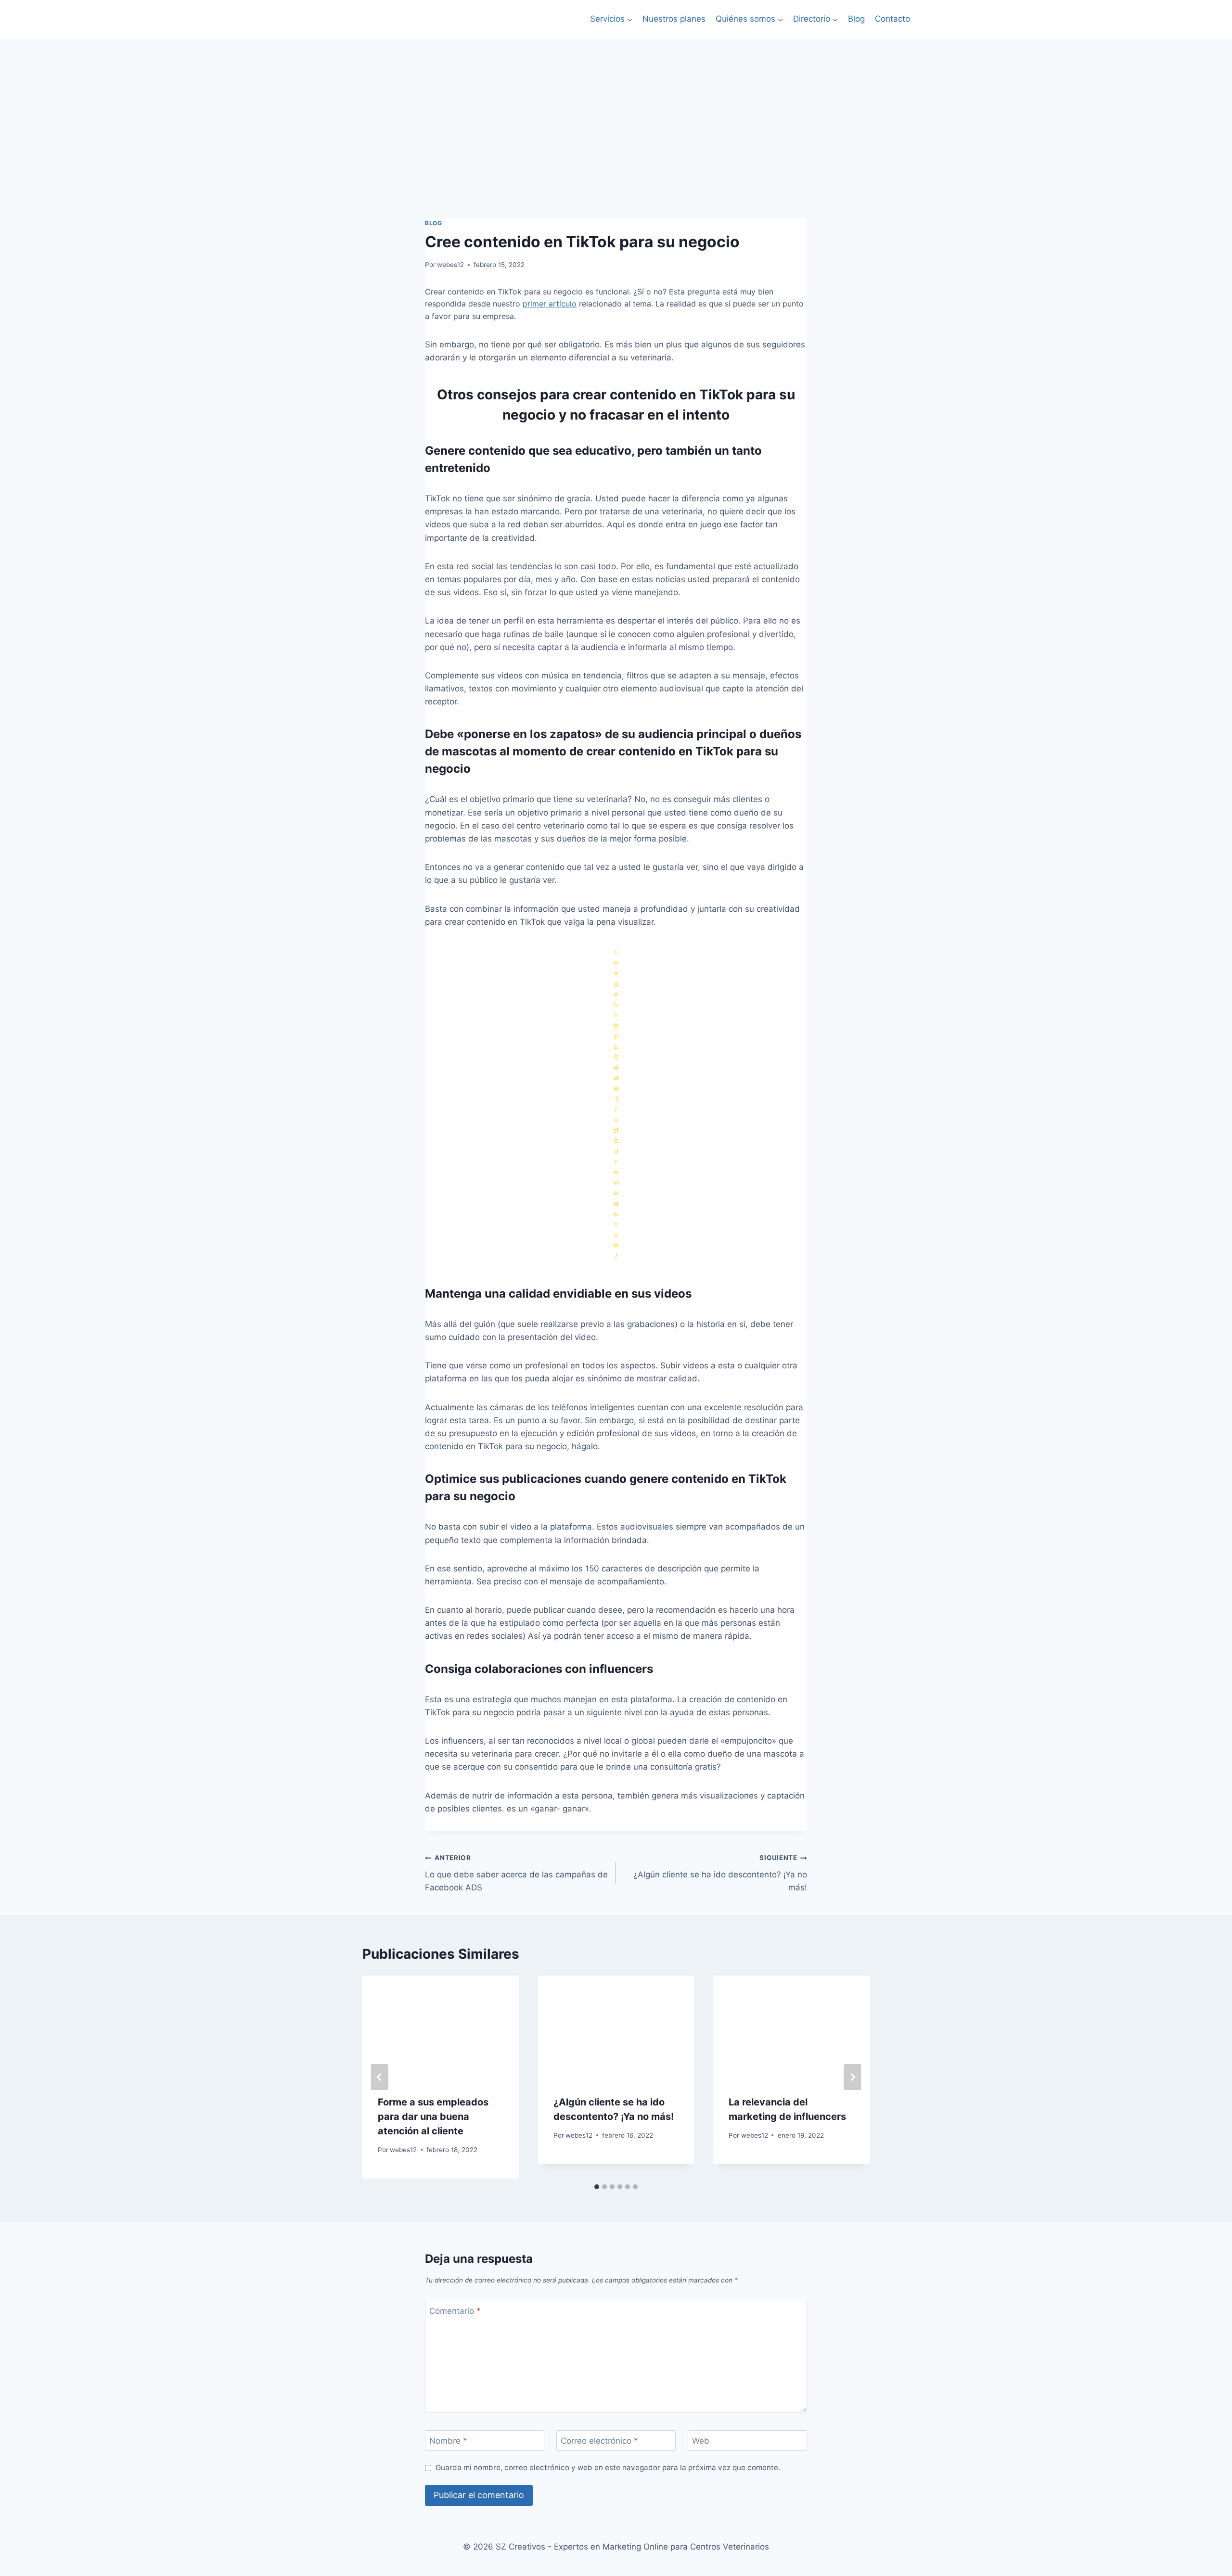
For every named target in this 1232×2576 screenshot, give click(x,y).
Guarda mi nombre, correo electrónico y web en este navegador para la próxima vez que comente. (608, 2468)
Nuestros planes (674, 19)
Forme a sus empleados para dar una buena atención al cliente (433, 2117)
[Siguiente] (852, 2077)
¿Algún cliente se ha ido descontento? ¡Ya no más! (720, 1873)
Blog (856, 19)
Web (701, 2441)
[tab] (597, 2187)
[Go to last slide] (380, 2077)
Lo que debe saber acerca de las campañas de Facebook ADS (516, 1873)
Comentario (455, 2311)
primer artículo (550, 304)
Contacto (892, 19)
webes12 (450, 265)
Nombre (448, 2441)
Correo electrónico (599, 2441)
